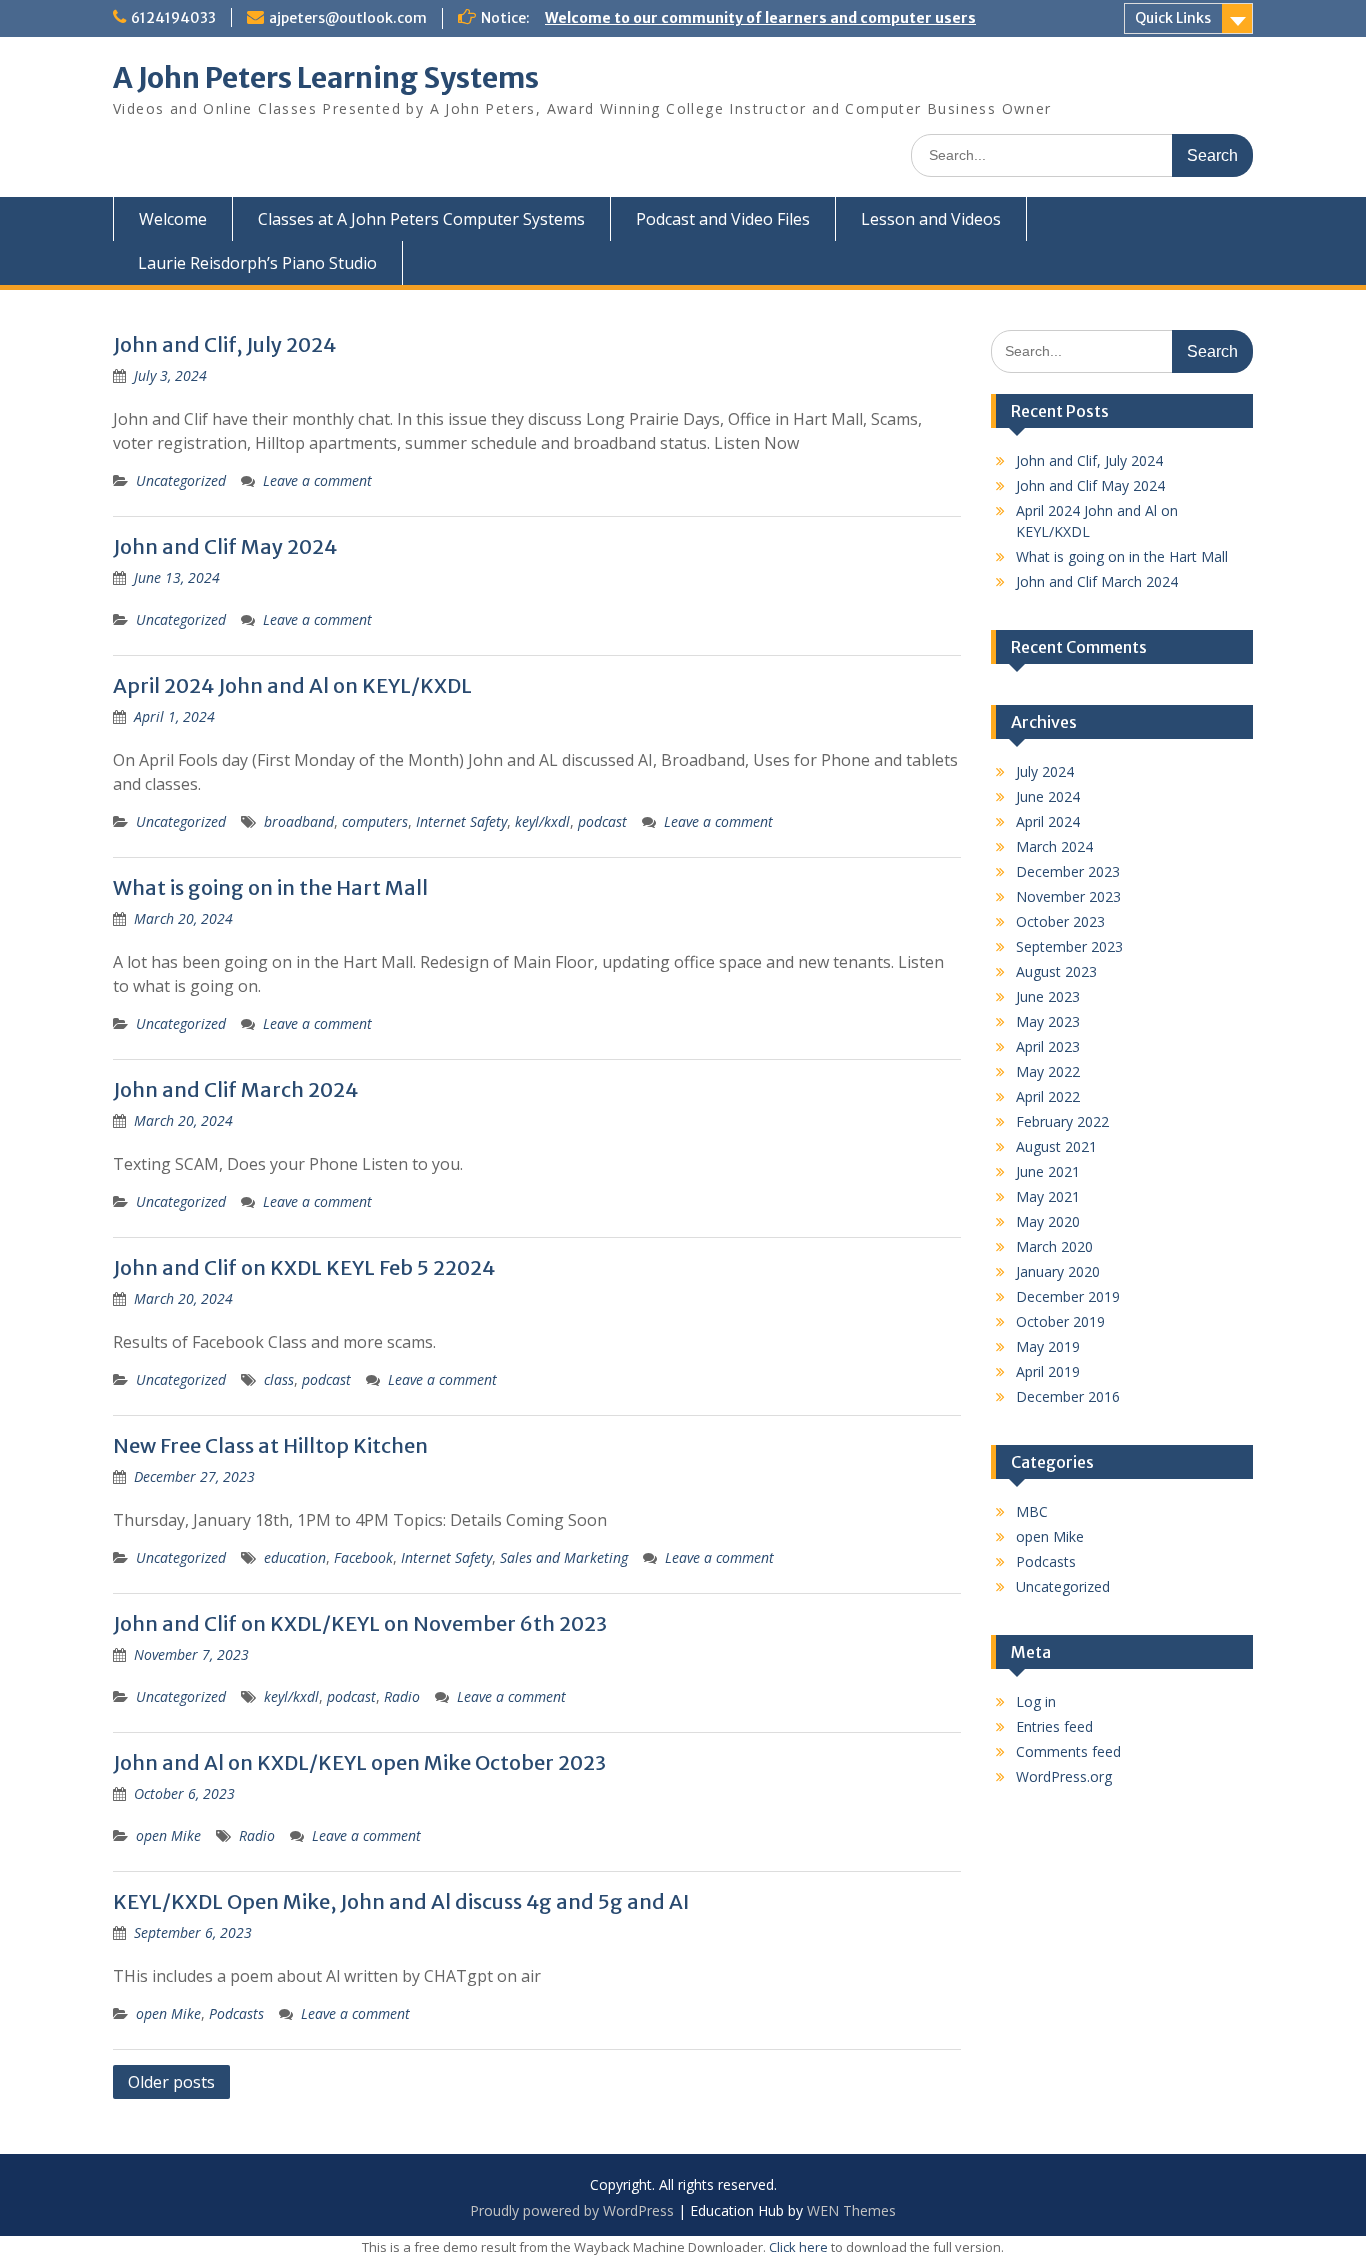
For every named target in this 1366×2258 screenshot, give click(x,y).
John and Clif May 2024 (225, 546)
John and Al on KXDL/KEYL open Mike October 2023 (359, 1762)
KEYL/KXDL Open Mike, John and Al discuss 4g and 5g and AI (401, 1901)
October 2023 (1060, 921)
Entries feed (1054, 1726)
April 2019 (1048, 1371)
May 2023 (1048, 1021)
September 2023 (1069, 946)
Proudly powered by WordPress (572, 2210)
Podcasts (236, 2013)
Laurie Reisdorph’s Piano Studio (257, 263)
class (279, 1379)
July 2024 (1045, 771)
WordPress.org (1064, 1776)
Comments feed (1068, 1751)
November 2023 (1068, 896)
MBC (1032, 1511)
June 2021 (1048, 1171)
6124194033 (173, 18)
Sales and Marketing (564, 1557)
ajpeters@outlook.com (348, 18)
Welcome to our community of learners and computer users (760, 18)
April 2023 (1048, 1046)
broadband (299, 821)
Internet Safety (461, 821)
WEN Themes (851, 2210)
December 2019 (1068, 1296)
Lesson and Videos (931, 219)
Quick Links (1173, 18)
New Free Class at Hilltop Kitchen (270, 1445)
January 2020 (1058, 1271)
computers (375, 821)
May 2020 (1048, 1221)
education (295, 1557)
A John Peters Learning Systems (326, 78)
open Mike (168, 1835)
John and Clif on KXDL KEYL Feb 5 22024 (304, 1267)
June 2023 (1048, 996)
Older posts (171, 2082)
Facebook (363, 1557)
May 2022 (1048, 1071)
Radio (402, 1696)
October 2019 (1060, 1321)
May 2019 (1048, 1346)
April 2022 (1048, 1096)
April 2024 (1048, 821)
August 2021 (1056, 1146)
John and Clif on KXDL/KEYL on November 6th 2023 (360, 1623)
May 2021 (1048, 1196)
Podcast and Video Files (723, 219)
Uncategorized (181, 480)
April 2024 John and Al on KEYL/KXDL (292, 685)
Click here (798, 2247)
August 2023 (1056, 971)
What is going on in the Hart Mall (270, 887)
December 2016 (1068, 1396)
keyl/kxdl (542, 821)
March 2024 (1054, 846)
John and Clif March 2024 (235, 1089)
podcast (602, 821)
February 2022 (1062, 1121)
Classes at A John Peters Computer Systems (421, 219)
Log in (1036, 1701)
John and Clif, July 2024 (224, 344)
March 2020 (1054, 1246)
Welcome (173, 219)
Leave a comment (317, 480)
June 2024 (1048, 796)
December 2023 (1068, 871)
